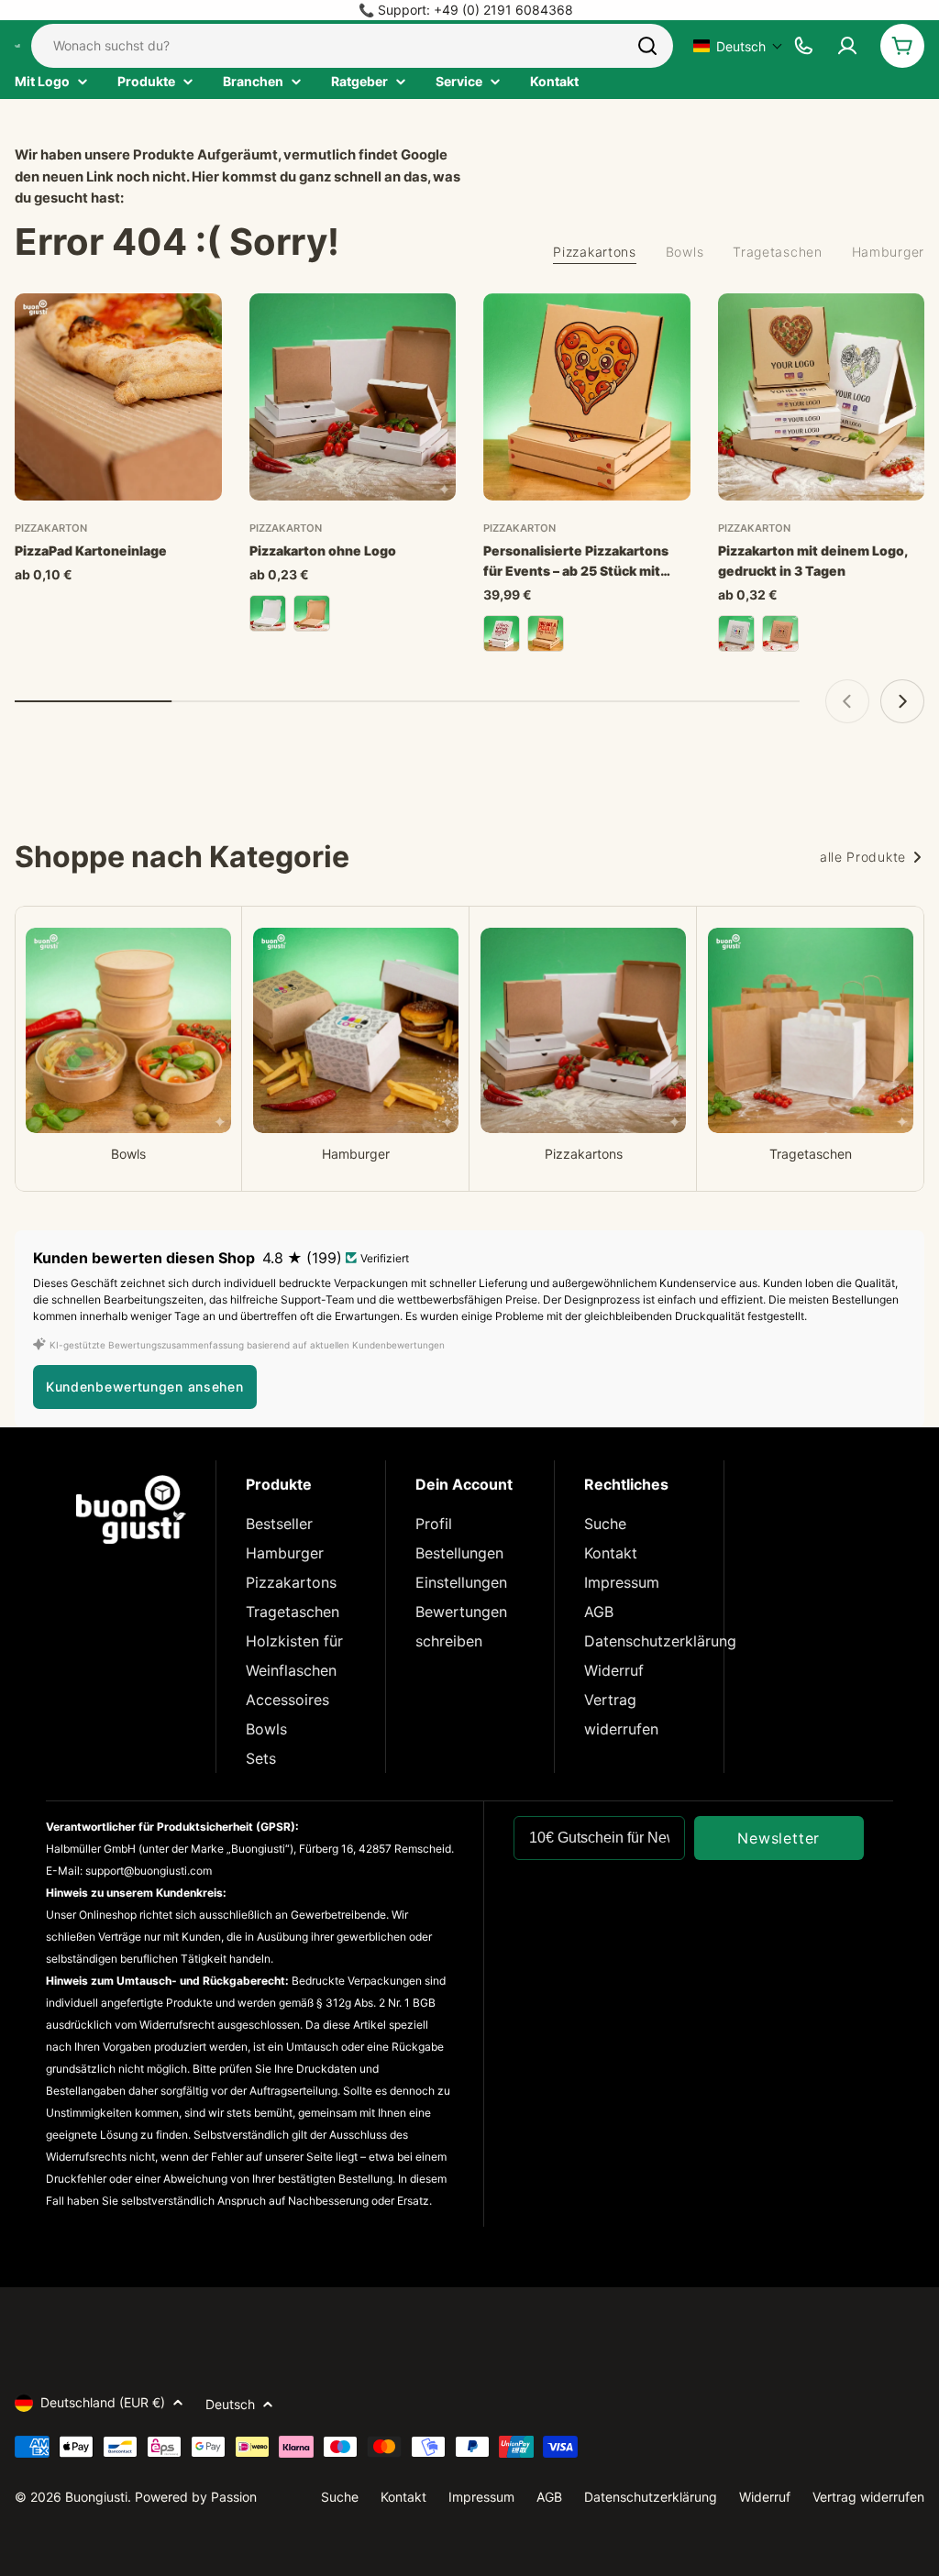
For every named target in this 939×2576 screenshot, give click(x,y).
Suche (605, 1524)
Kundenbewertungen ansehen (145, 1387)
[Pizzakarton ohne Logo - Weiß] (268, 613)
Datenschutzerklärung (660, 1641)
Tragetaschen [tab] (777, 252)
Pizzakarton (51, 528)
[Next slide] (902, 701)
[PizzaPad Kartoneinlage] (118, 397)
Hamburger (285, 1553)
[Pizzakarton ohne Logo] (353, 397)
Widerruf (614, 1670)
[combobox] (352, 46)
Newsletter (779, 1838)
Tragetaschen (293, 1612)
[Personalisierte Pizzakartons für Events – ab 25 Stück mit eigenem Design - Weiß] (502, 633)
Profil (434, 1524)
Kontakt (611, 1553)
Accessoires (287, 1700)
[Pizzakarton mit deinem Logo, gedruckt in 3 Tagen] (822, 397)
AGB (599, 1612)
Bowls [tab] (685, 252)
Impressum (622, 1582)
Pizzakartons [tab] (594, 252)
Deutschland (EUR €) (103, 2402)
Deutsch (230, 2404)
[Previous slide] (847, 701)
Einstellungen (461, 1582)
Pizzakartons (291, 1582)
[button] (738, 46)
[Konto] (847, 46)
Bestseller (279, 1524)
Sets (261, 1758)
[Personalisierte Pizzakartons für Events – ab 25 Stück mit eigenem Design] (587, 397)
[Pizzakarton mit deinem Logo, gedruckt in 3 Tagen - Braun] (780, 633)
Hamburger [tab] (888, 252)
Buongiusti (96, 2497)
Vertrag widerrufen (868, 2497)
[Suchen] (647, 46)
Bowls (266, 1729)
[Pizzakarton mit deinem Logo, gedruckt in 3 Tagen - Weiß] (736, 633)
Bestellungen (459, 1553)
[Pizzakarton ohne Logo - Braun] (312, 613)
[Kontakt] (803, 46)
